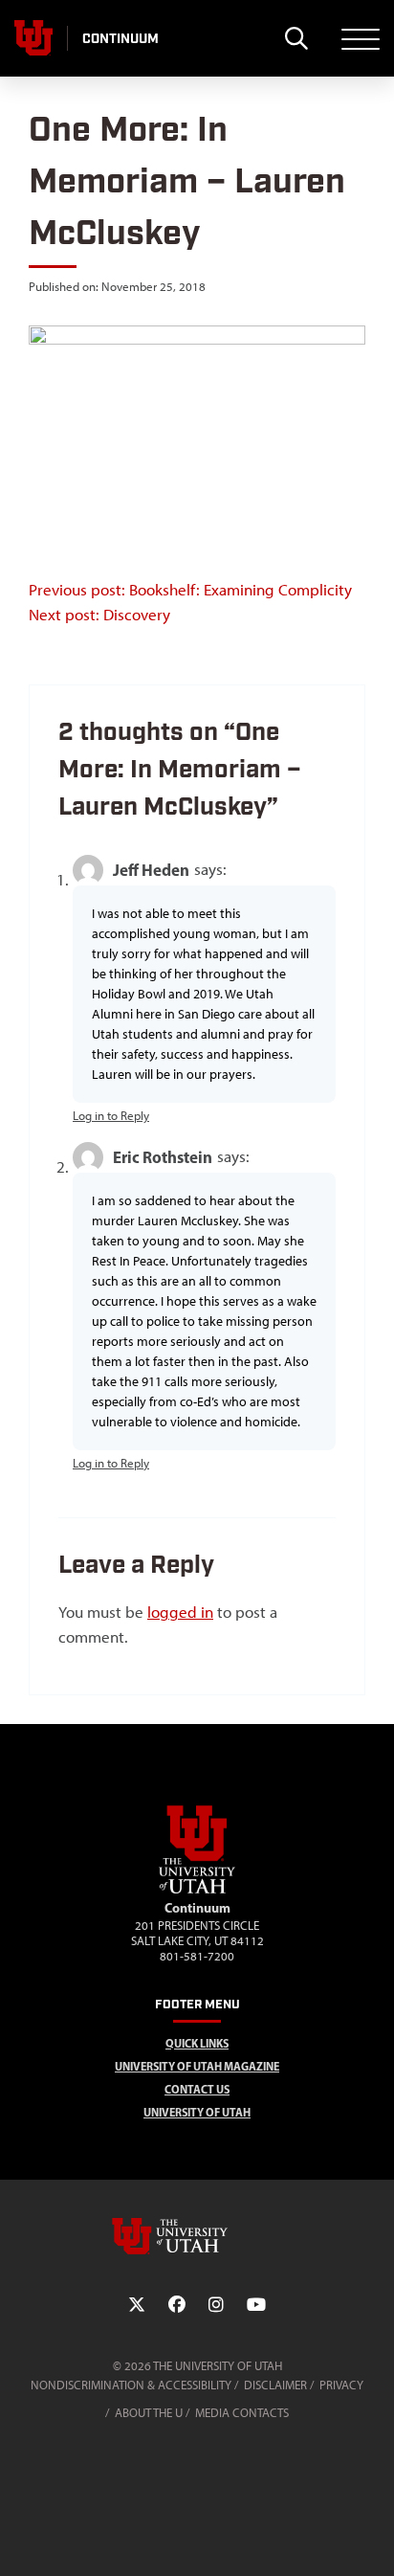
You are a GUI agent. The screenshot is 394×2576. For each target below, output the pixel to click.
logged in (180, 1612)
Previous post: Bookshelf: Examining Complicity (190, 590)
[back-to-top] (371, 2538)
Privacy (341, 2385)
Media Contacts (242, 2413)
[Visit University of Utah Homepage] (33, 38)
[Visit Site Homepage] (197, 1890)
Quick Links (197, 2043)
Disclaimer (275, 2385)
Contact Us (197, 2089)
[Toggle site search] (296, 38)
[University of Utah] (197, 2236)
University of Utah (197, 2112)
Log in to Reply (111, 1116)
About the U (149, 2413)
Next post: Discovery (99, 615)
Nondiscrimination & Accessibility (131, 2385)
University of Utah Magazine (197, 2066)
